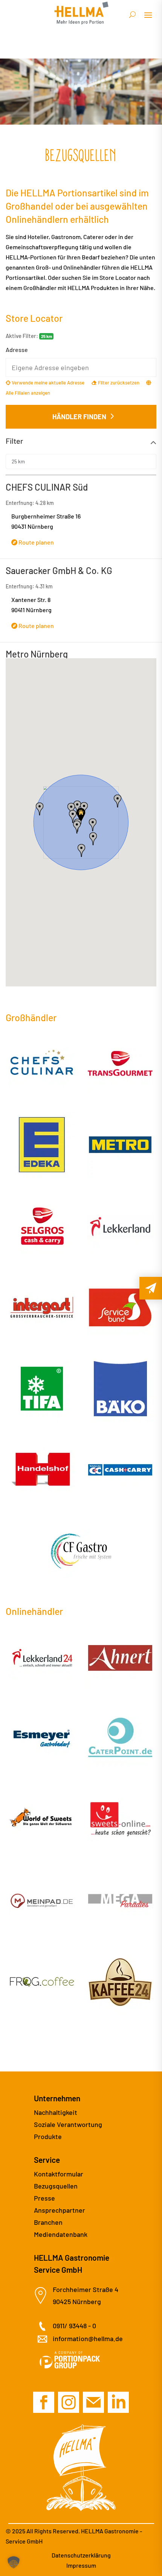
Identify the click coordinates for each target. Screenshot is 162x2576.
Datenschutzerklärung (81, 2555)
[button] (77, 827)
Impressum (81, 2565)
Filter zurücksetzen (118, 383)
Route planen (36, 542)
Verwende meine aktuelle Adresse (47, 383)
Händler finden (79, 417)
